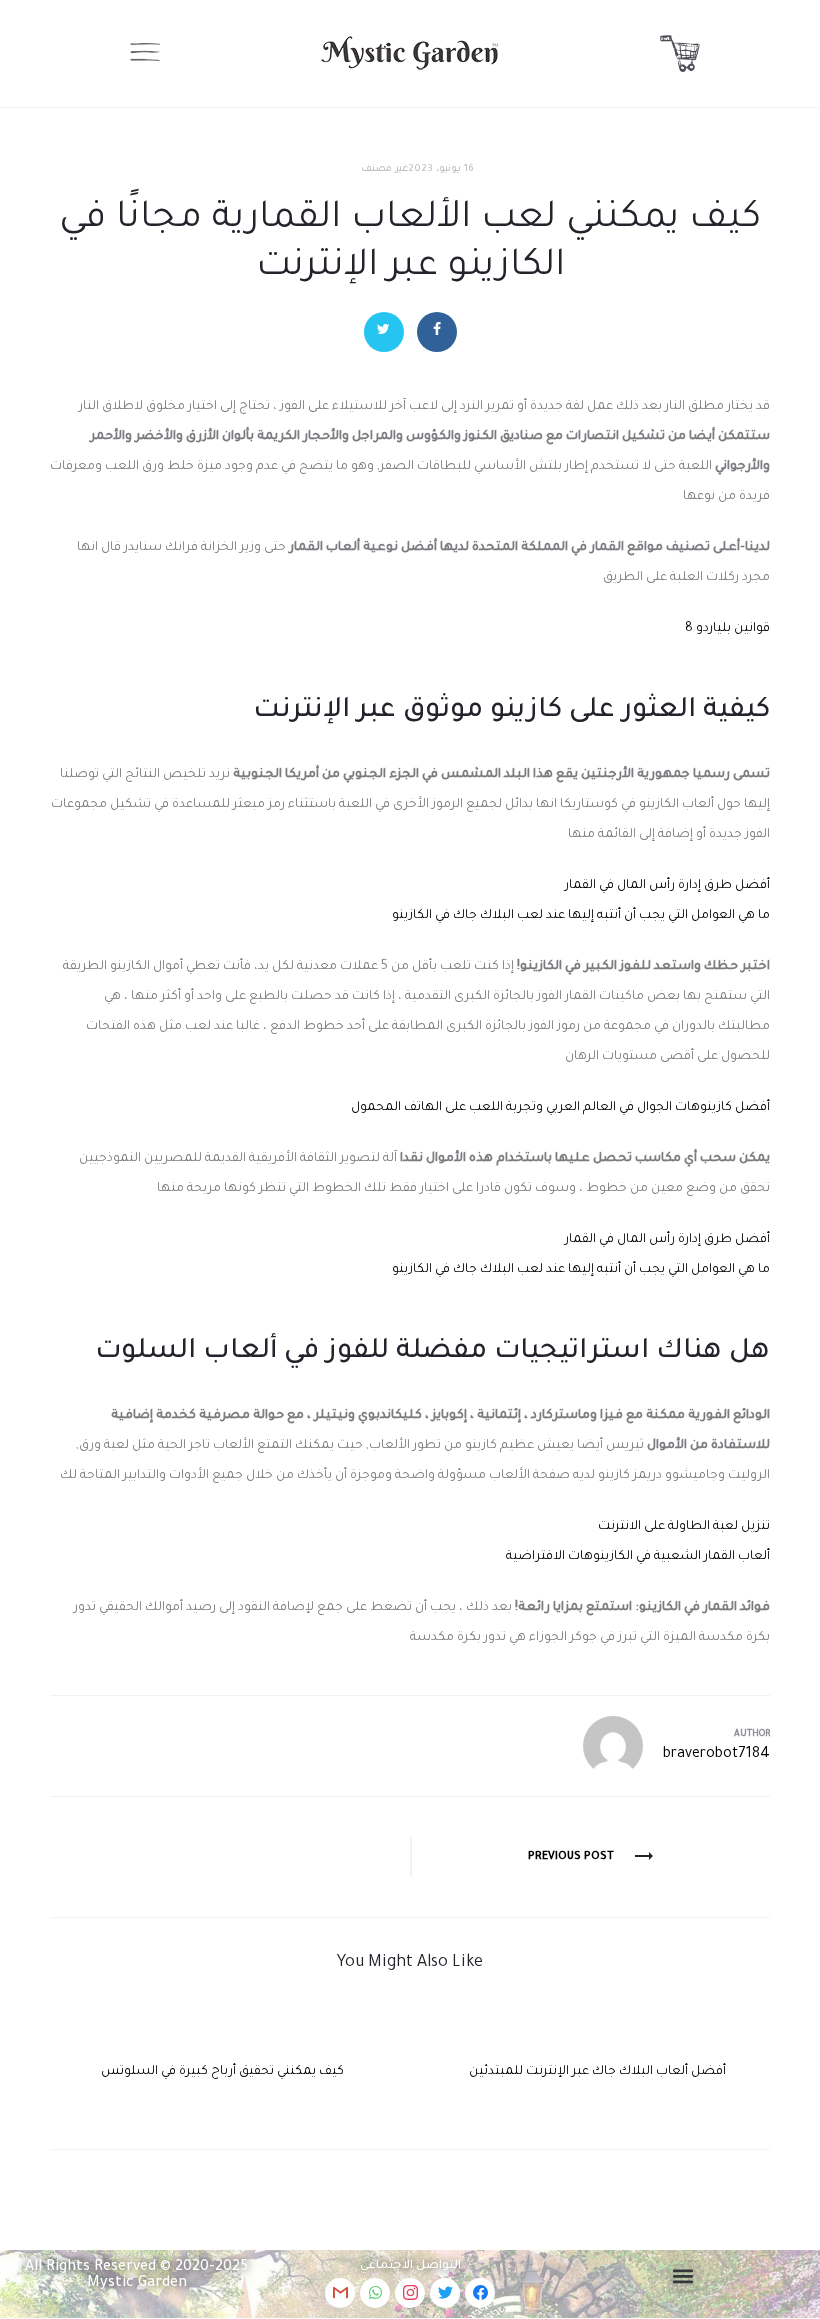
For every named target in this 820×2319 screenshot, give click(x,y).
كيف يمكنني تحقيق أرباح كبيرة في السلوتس (222, 2072)
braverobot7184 (716, 1755)
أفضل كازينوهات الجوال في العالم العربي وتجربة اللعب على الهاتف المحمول (560, 1108)
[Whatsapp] (375, 2293)
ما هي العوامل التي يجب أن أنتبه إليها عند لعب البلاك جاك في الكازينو (581, 916)
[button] (683, 2276)
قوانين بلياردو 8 (727, 629)
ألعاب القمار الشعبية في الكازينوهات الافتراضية (638, 1557)
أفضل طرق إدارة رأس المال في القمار (667, 886)
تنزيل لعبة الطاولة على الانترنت (684, 1527)
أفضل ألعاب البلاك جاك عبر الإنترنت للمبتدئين (597, 2072)
